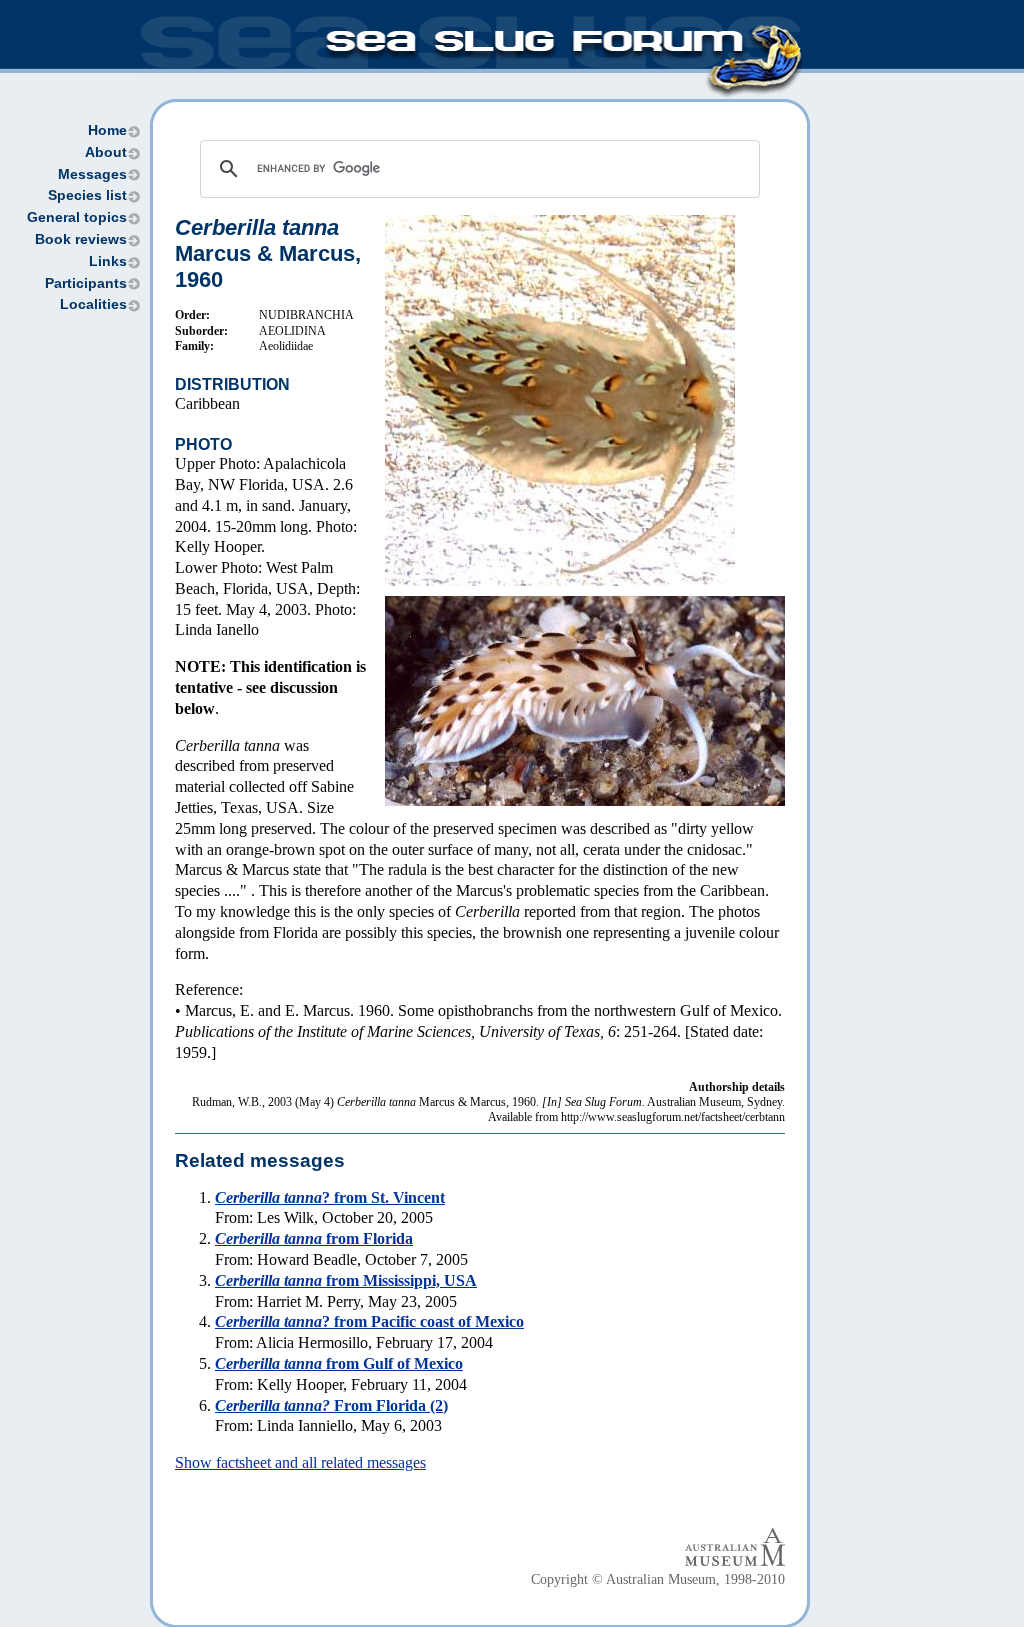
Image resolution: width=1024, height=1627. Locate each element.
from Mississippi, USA (346, 1280)
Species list (87, 195)
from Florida (314, 1238)
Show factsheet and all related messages (300, 1462)
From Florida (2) (331, 1405)
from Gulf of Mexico (339, 1363)
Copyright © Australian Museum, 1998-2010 (658, 1579)
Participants (86, 283)
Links (108, 261)
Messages (92, 174)
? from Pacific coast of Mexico (369, 1321)
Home (107, 130)
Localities (93, 304)
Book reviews (81, 239)
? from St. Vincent (330, 1197)
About (106, 152)
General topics (77, 217)
